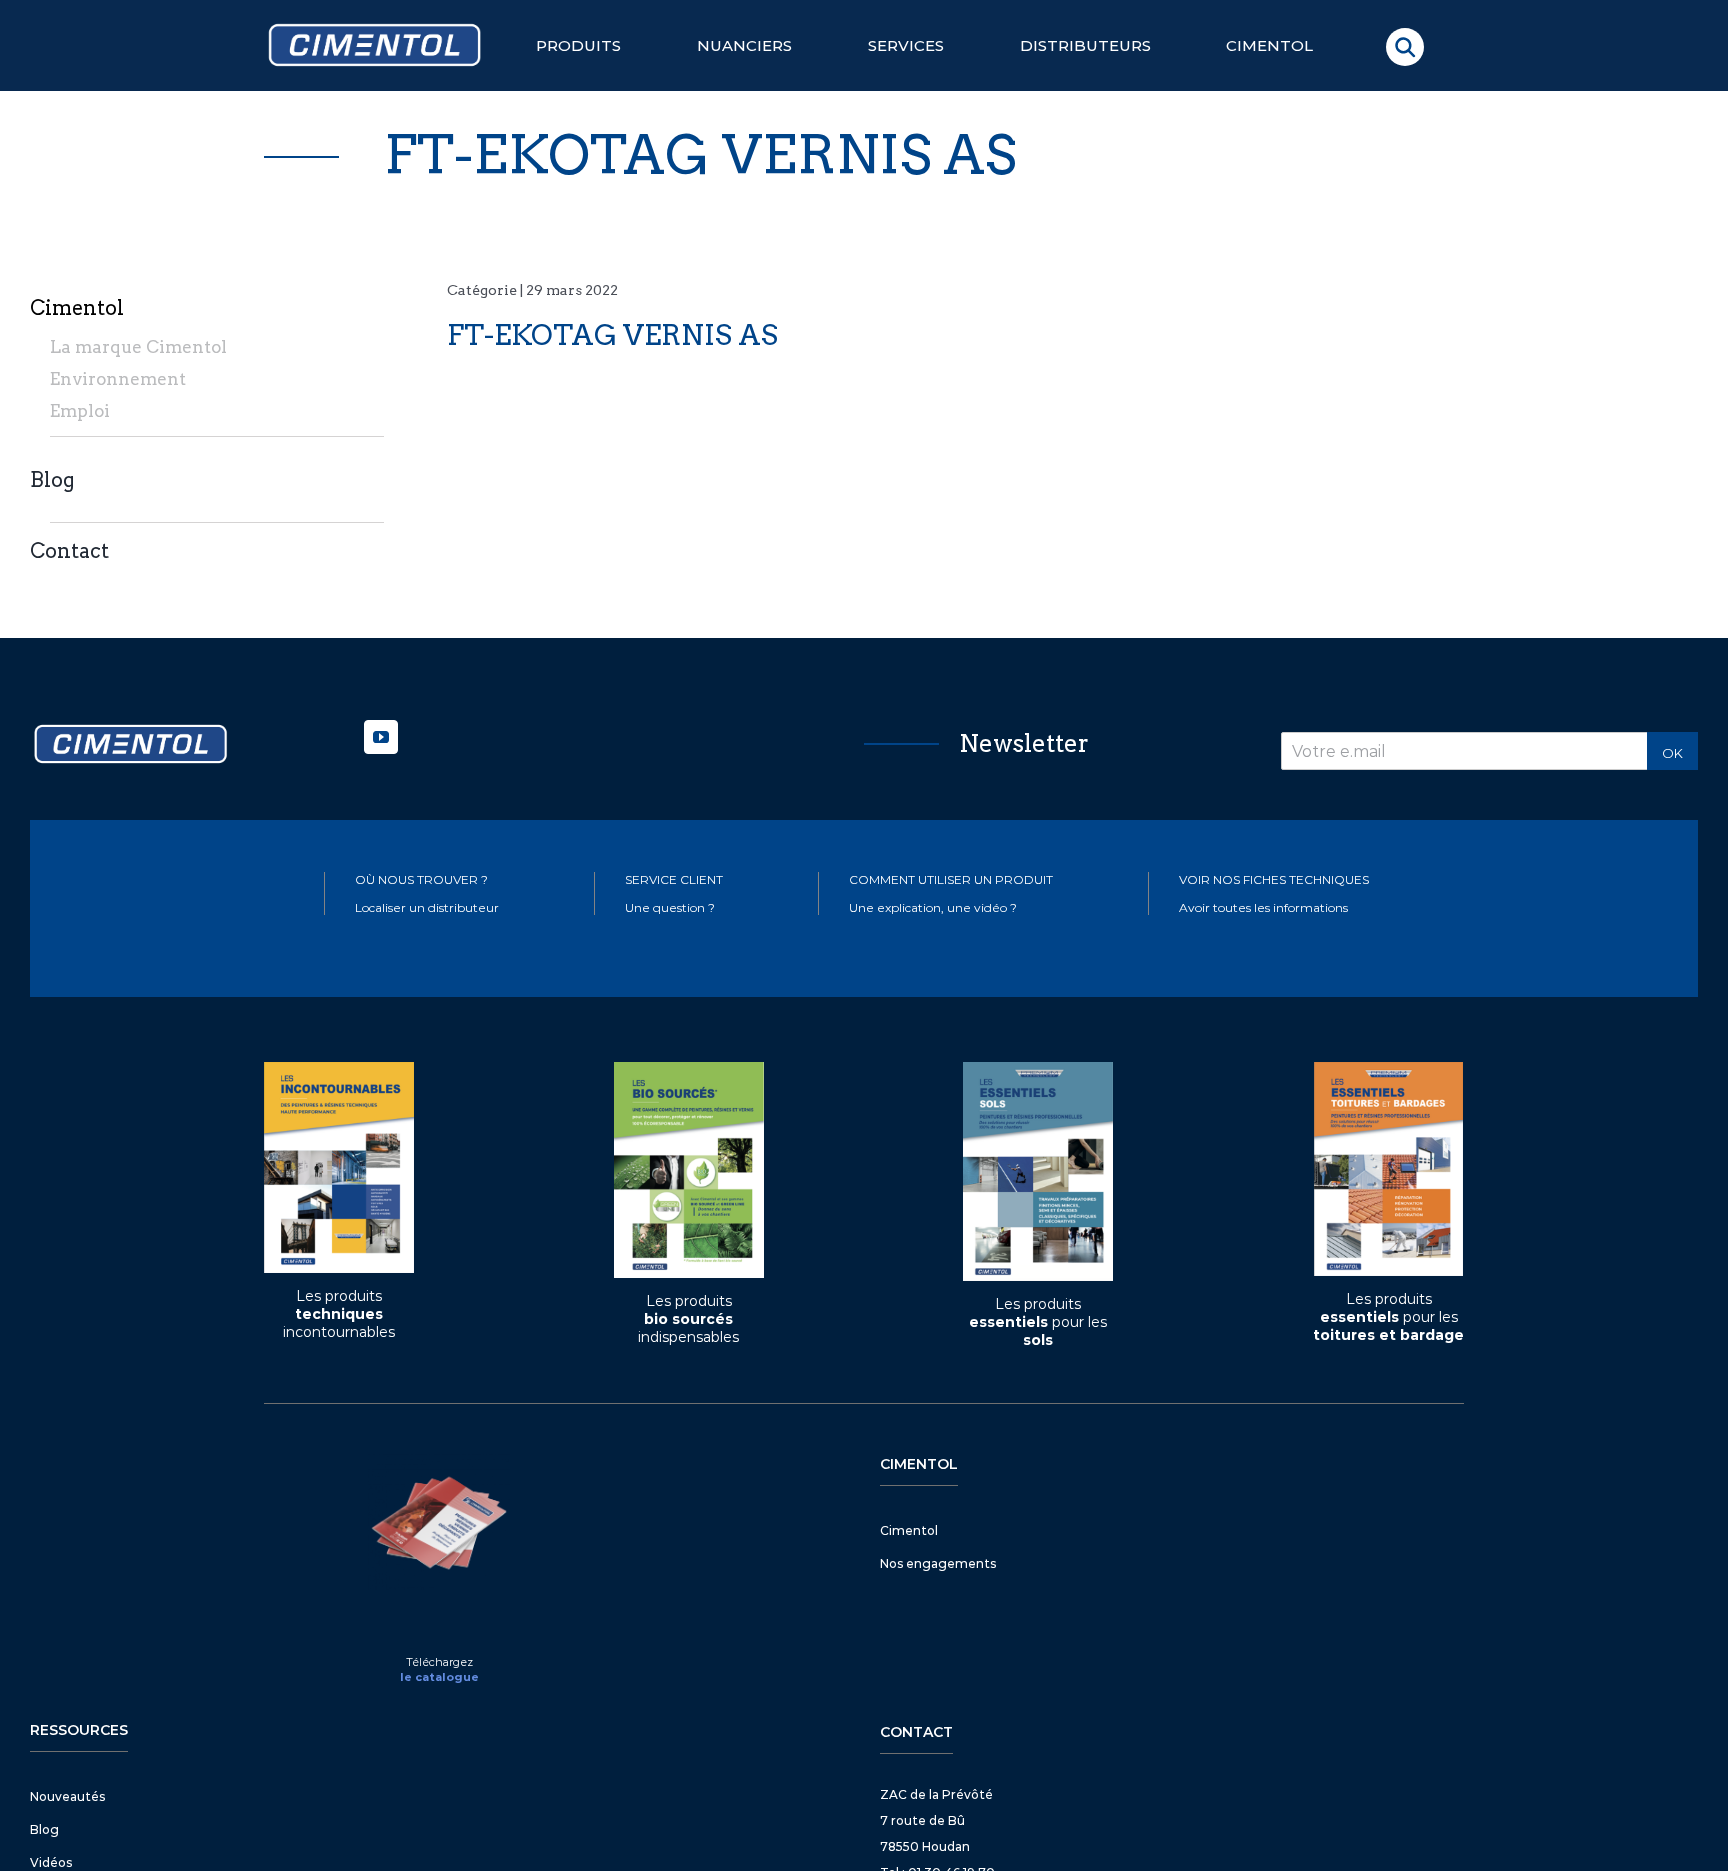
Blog (52, 480)
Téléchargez (439, 1662)
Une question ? (670, 907)
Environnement (118, 379)
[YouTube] (381, 737)
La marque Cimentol (138, 347)
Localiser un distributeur (427, 907)
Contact (69, 551)
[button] (1405, 47)
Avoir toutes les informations (1263, 907)
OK (1672, 753)
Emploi (80, 411)
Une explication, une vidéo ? (933, 907)
